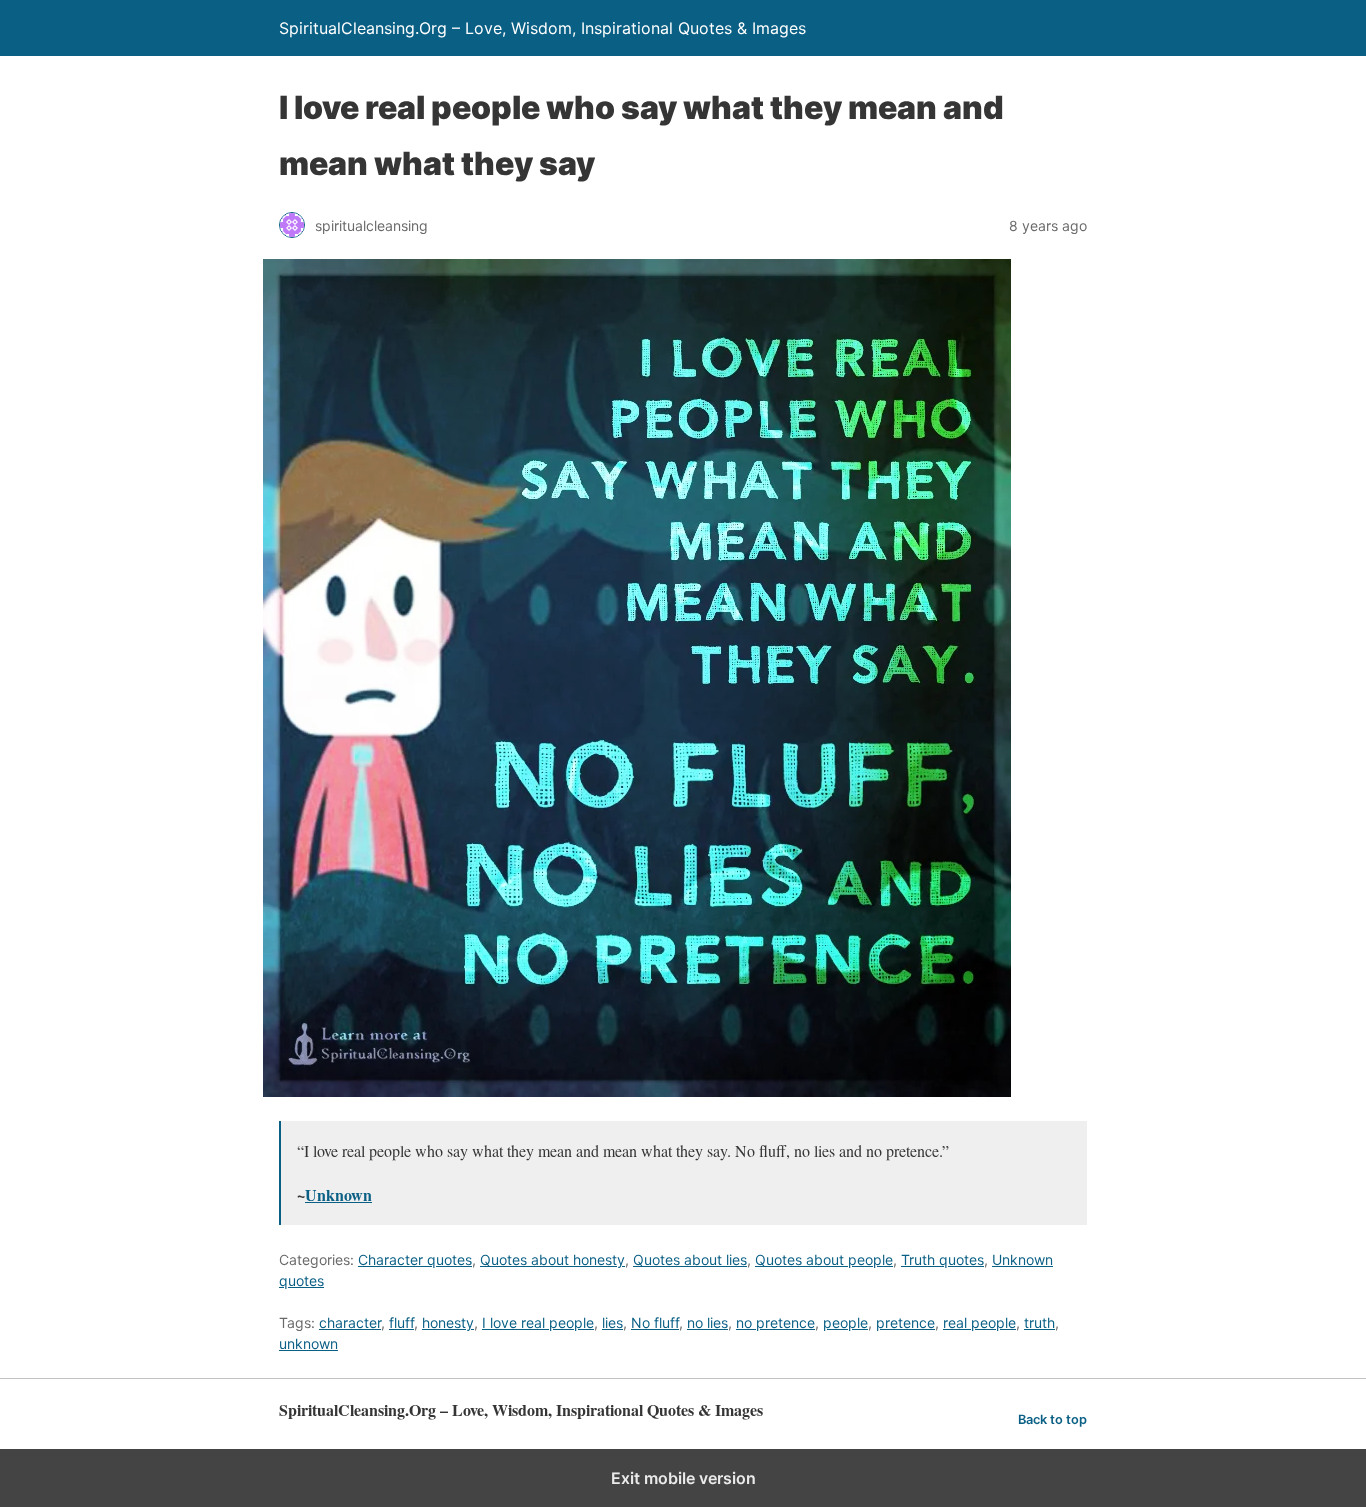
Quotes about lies (690, 1259)
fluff (401, 1322)
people (845, 1322)
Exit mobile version (683, 1478)
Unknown (338, 1194)
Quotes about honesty (552, 1259)
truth (1039, 1322)
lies (612, 1322)
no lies (707, 1322)
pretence (905, 1322)
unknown (308, 1343)
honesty (448, 1322)
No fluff (655, 1322)
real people (979, 1322)
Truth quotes (942, 1259)
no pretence (775, 1322)
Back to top (1052, 1419)
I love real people (538, 1322)
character (350, 1322)
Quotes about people (824, 1259)
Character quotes (415, 1259)
